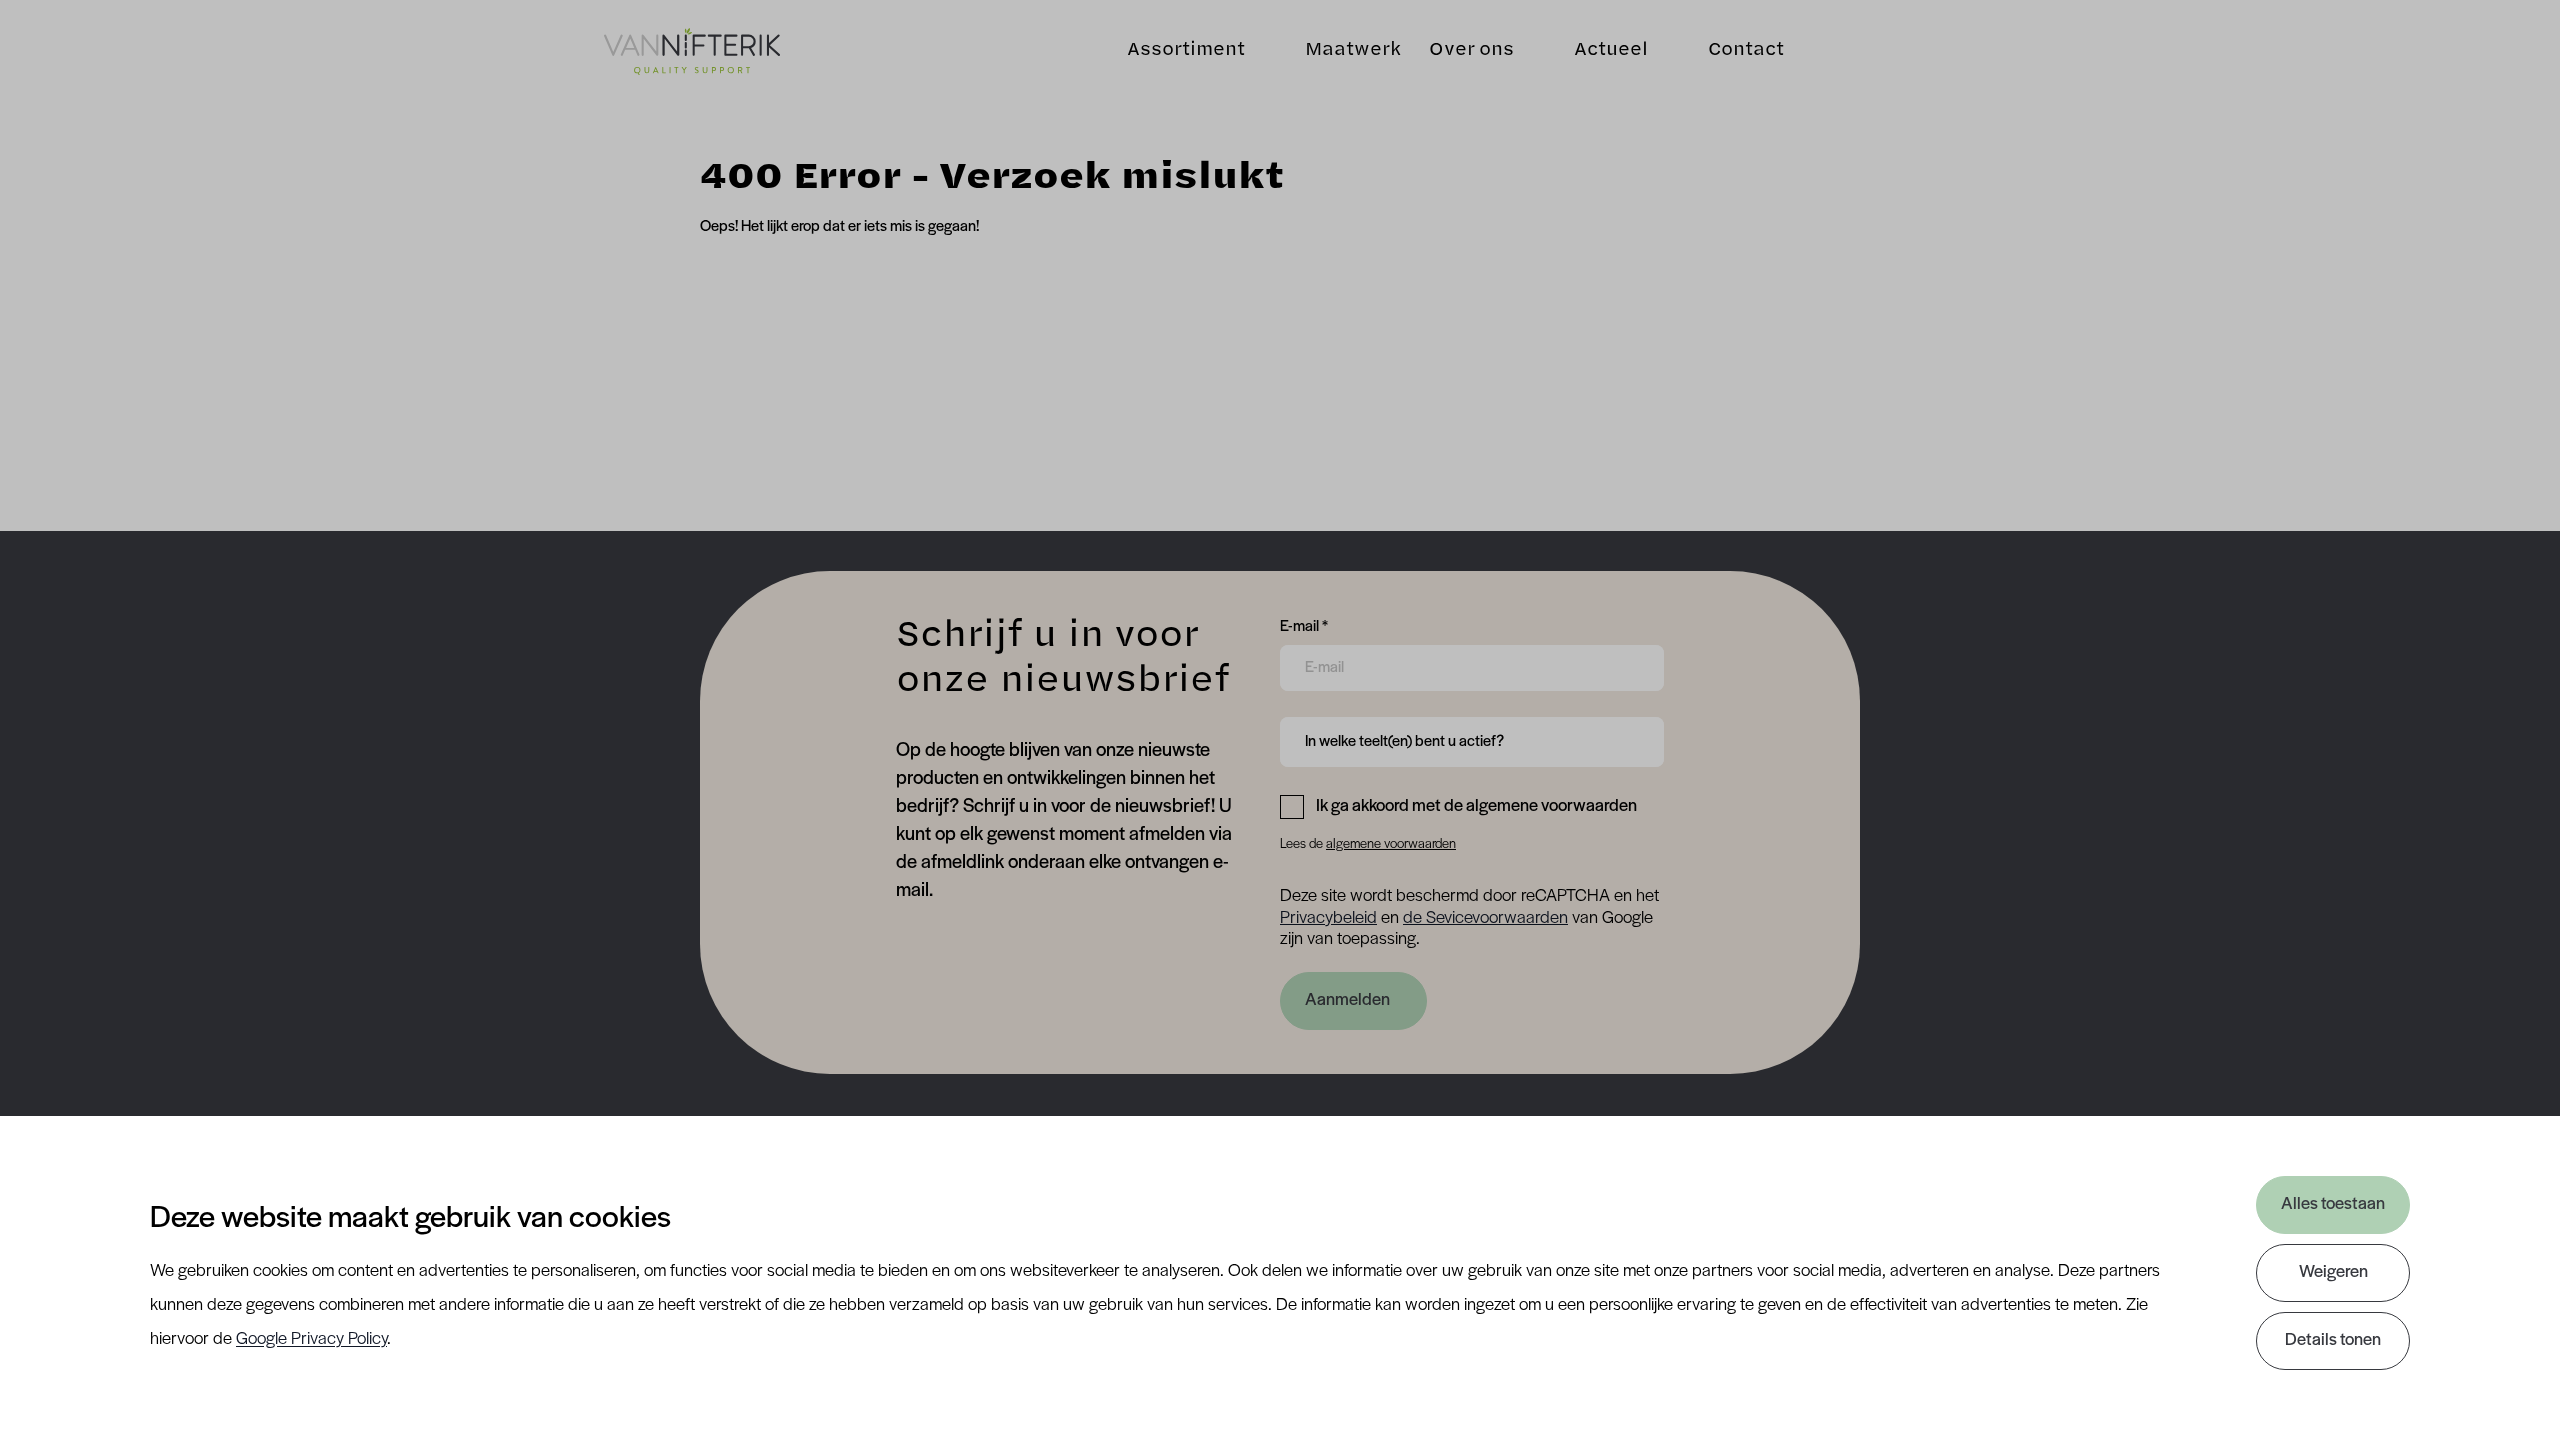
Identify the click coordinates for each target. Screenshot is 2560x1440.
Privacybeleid (1328, 919)
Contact (1746, 51)
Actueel (1611, 51)
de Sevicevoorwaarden (1485, 919)
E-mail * (1304, 626)
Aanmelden (1347, 1001)
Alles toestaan (2333, 1205)
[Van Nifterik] (692, 51)
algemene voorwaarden (1391, 844)
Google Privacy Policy (311, 1340)
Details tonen (2333, 1341)
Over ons (1471, 51)
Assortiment (1186, 51)
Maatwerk (1353, 51)
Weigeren (2333, 1273)
